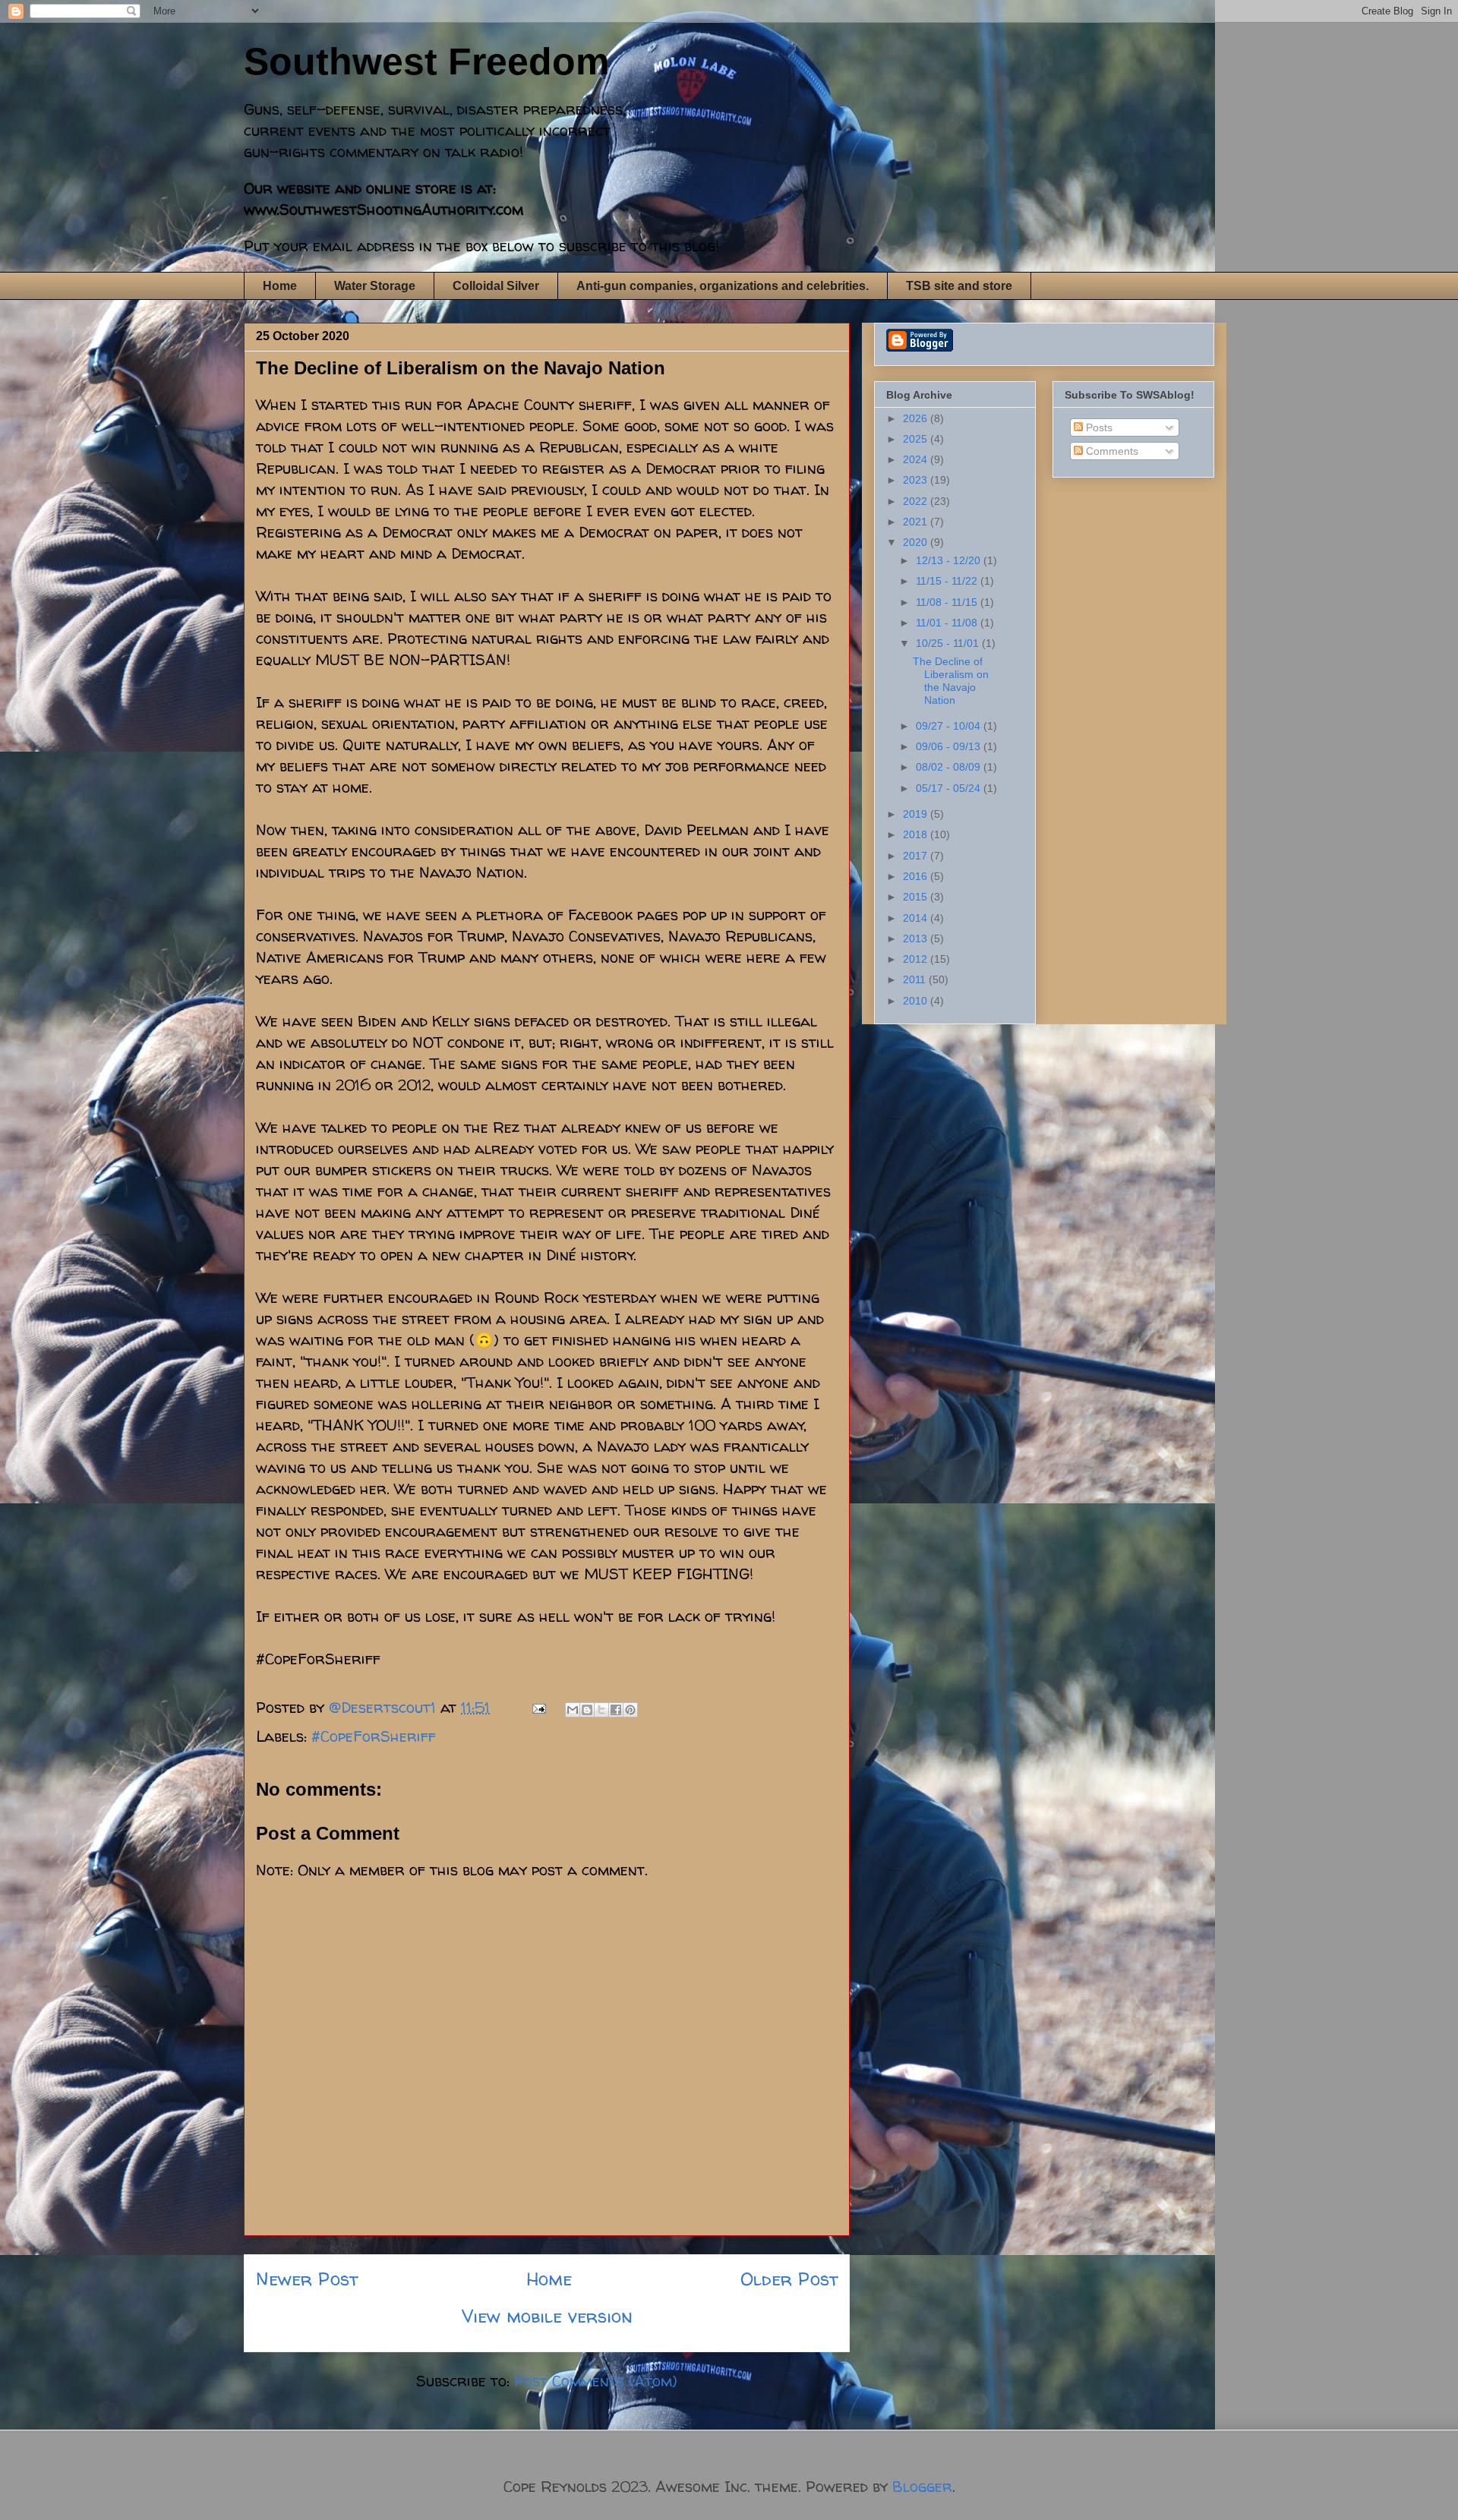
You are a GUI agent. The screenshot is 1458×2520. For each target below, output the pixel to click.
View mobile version (547, 2316)
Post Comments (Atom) (596, 2381)
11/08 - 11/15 (948, 602)
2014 (917, 918)
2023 (917, 480)
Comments (1111, 451)
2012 (917, 959)
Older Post (789, 2279)
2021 (917, 522)
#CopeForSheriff (374, 1736)
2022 (917, 501)
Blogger (922, 2486)
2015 (917, 897)
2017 (917, 856)
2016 (917, 876)
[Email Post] (538, 1707)
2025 (917, 439)
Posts (1098, 427)
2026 (917, 418)
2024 (917, 459)
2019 (917, 814)
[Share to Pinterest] (630, 1710)
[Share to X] (601, 1710)
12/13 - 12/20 (950, 560)
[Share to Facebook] (616, 1710)
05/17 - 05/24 (950, 788)
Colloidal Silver (496, 286)
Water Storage (375, 286)
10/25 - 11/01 (949, 643)
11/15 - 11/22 (948, 581)
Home (280, 286)
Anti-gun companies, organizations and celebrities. (723, 286)
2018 (917, 834)
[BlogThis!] (587, 1710)
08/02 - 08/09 (950, 767)
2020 (917, 542)
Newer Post (307, 2279)
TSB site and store (959, 286)
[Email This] (573, 1710)
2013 (917, 938)
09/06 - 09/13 (950, 746)
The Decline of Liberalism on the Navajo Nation (951, 680)
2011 (916, 979)
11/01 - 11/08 (948, 623)
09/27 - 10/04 (950, 726)
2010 (917, 1001)
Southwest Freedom (426, 62)
